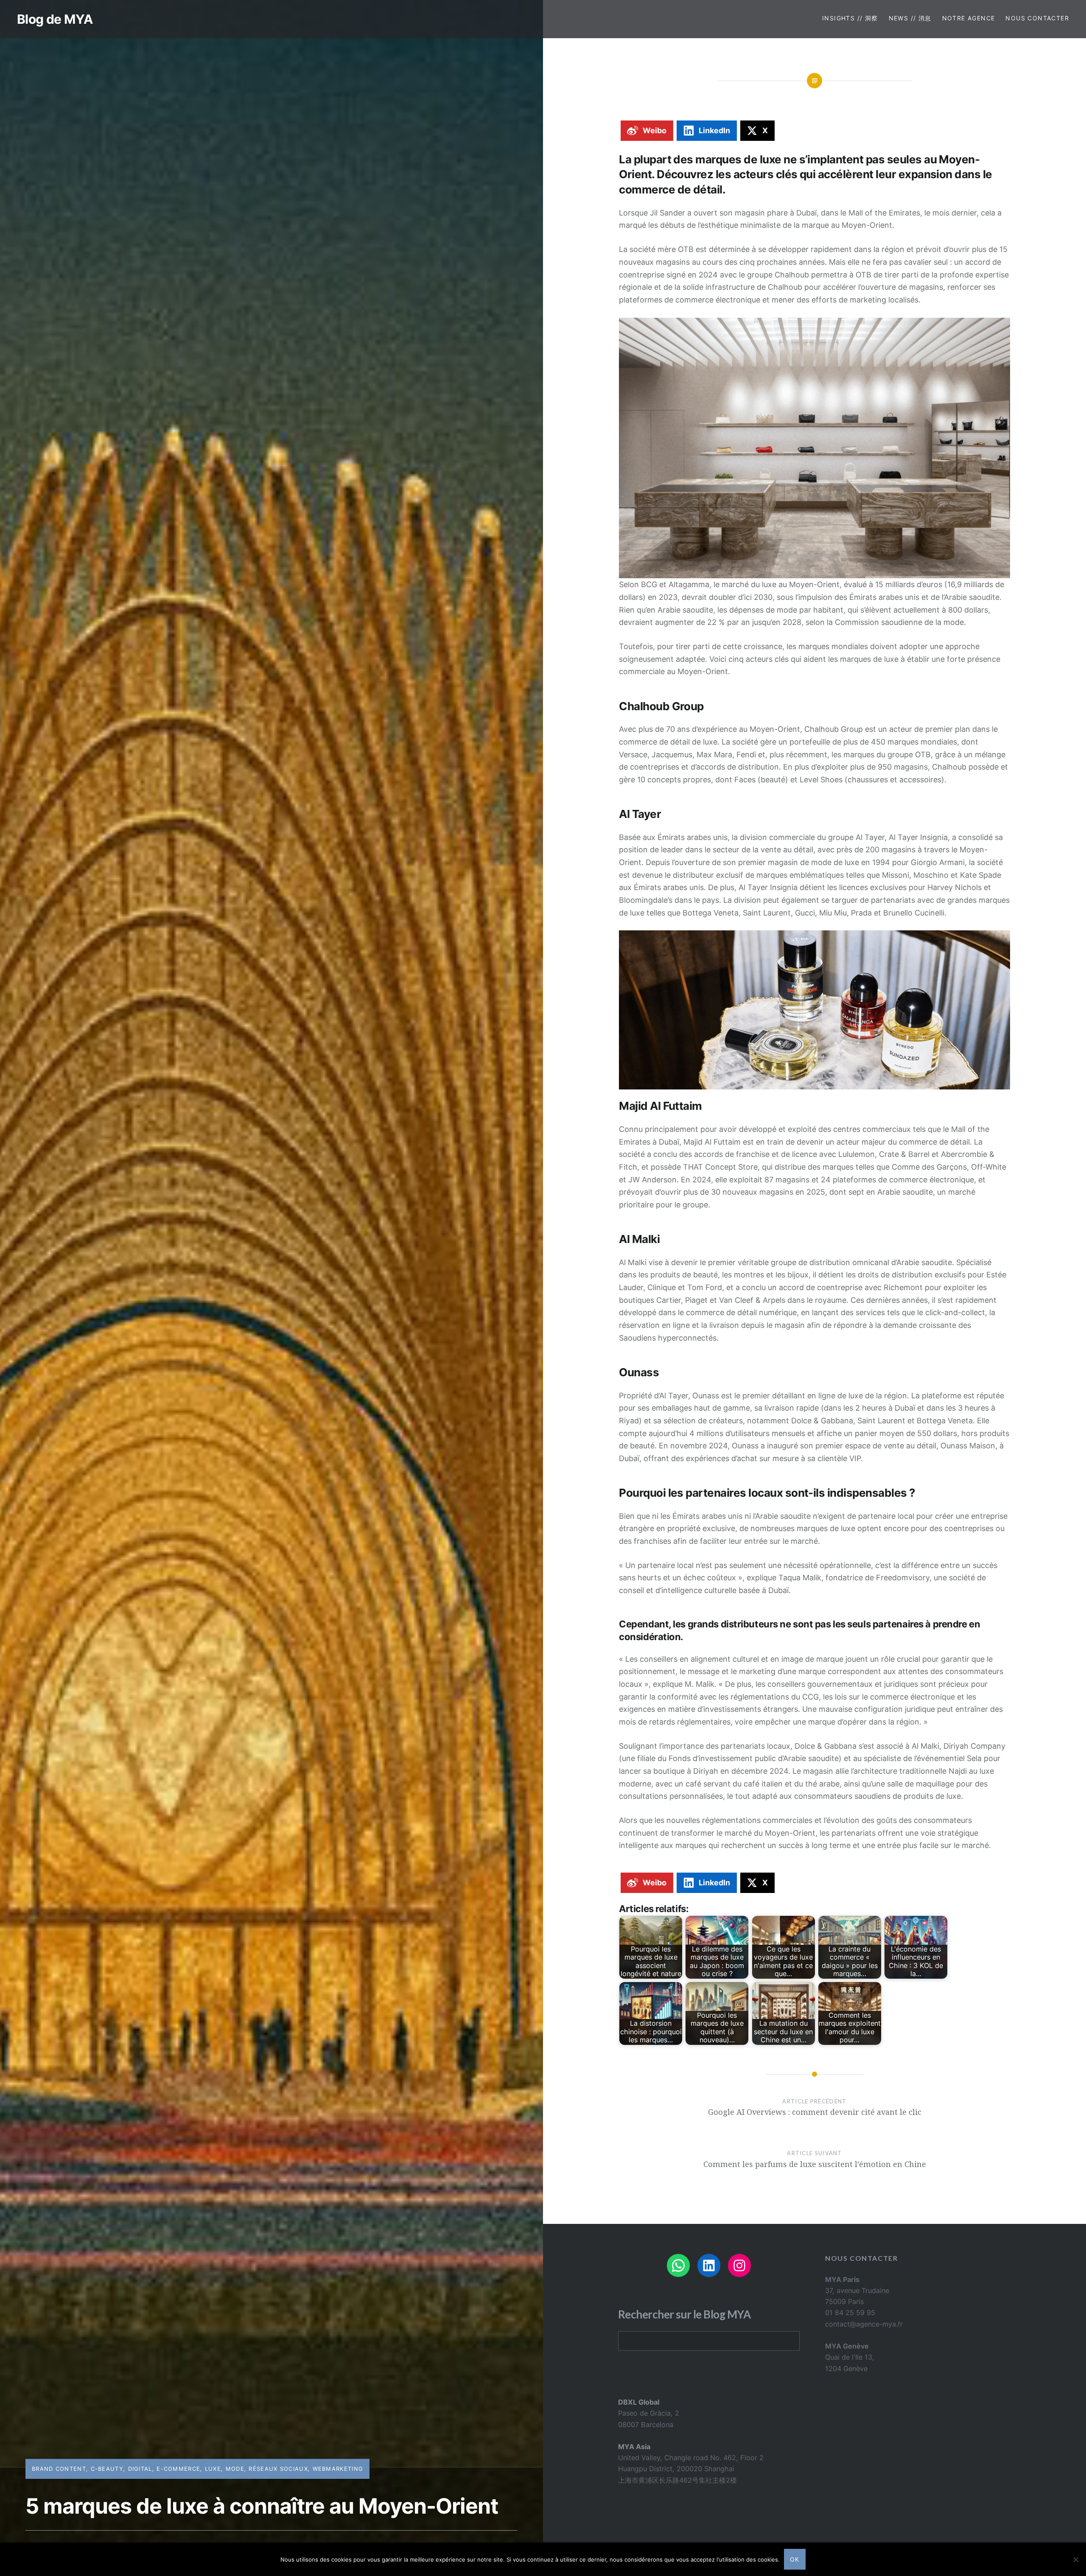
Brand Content (59, 2469)
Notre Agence (969, 18)
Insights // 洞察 (850, 18)
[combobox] (709, 2341)
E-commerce (178, 2469)
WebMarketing (338, 2469)
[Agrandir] (999, 329)
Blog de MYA (55, 19)
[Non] (1075, 2559)
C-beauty (107, 2469)
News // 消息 (910, 18)
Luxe (213, 2469)
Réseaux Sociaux (278, 2469)
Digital (140, 2469)
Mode (235, 2469)
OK (795, 2559)
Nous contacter (1037, 18)
